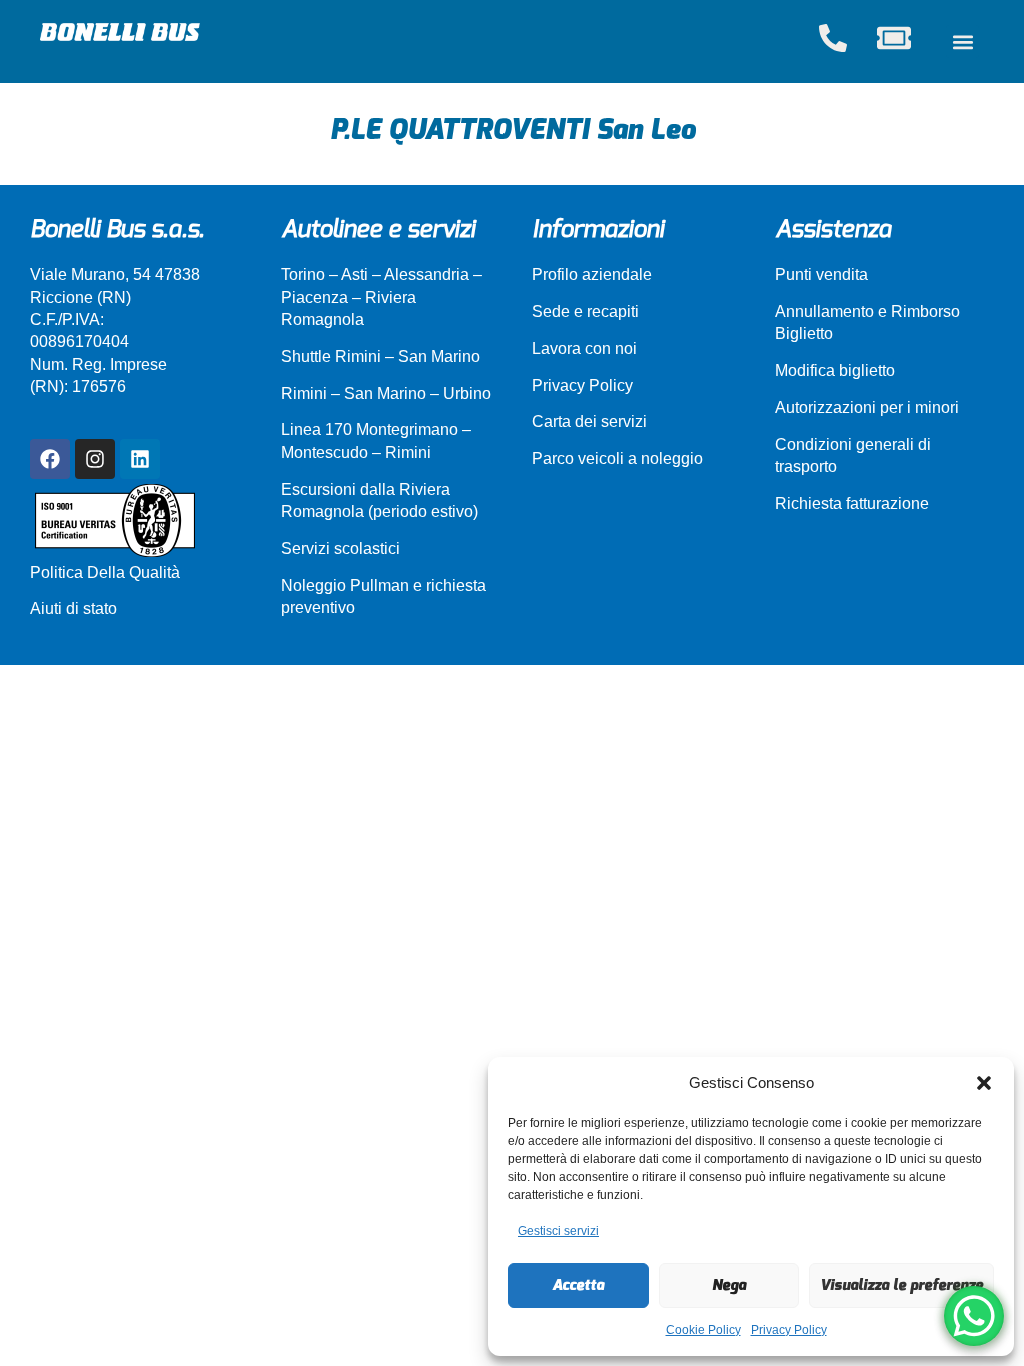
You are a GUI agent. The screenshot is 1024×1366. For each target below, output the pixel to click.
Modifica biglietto (835, 370)
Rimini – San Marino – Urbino (386, 393)
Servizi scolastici (340, 548)
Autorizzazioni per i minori (867, 407)
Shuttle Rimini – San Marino (380, 356)
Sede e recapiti (585, 311)
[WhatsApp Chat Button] (974, 1316)
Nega (729, 1285)
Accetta (578, 1285)
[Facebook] (50, 459)
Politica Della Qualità (105, 572)
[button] (984, 1083)
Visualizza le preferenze (901, 1285)
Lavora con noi (584, 348)
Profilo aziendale (592, 274)
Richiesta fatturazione (852, 503)
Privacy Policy (789, 1330)
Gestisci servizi (558, 1231)
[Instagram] (95, 459)
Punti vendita (821, 274)
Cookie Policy (703, 1330)
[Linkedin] (140, 459)
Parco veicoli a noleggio (617, 458)
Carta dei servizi (589, 421)
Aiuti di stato (73, 608)
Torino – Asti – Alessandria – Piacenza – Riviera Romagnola (381, 297)
